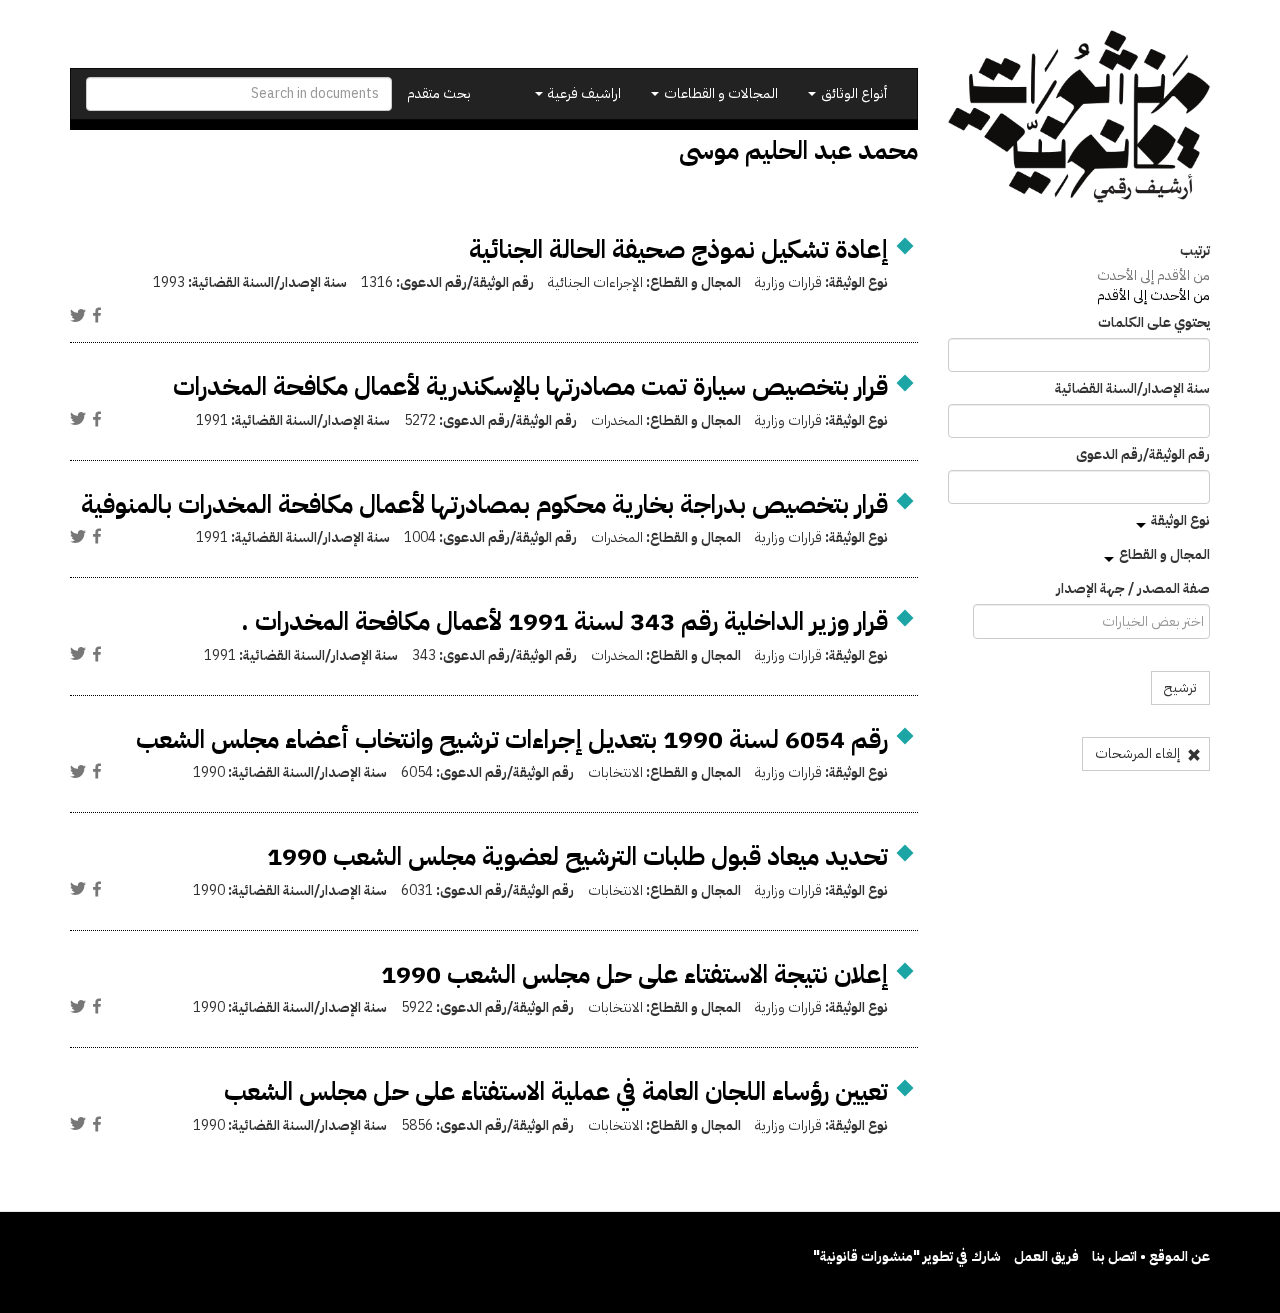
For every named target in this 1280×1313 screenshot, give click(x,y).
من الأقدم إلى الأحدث (1153, 275)
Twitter (78, 315)
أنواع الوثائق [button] (852, 93)
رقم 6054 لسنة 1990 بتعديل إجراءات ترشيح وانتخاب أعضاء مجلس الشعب (512, 739)
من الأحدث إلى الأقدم (1153, 295)
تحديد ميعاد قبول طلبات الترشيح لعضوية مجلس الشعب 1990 (577, 856)
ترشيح (1180, 687)
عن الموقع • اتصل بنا (1151, 1256)
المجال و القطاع (1164, 554)
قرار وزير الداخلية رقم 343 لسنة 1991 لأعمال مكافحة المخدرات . (564, 621)
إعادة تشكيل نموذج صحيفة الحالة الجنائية (678, 249)
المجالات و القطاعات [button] (719, 93)
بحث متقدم (439, 93)
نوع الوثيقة (1180, 520)
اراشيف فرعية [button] (583, 93)
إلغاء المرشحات (1139, 753)
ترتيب (1195, 251)
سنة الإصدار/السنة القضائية (1132, 389)
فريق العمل (1046, 1256)
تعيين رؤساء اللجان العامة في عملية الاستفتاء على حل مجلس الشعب (556, 1091)
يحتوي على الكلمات (1154, 323)
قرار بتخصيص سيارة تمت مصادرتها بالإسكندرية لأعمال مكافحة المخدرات (530, 386)
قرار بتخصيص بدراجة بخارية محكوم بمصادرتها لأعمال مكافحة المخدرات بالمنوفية (484, 504)
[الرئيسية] (1079, 116)
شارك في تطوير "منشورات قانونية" (907, 1256)
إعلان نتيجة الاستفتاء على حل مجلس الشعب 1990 (634, 974)
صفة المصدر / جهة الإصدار (1133, 589)
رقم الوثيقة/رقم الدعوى (1143, 455)
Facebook (97, 315)
